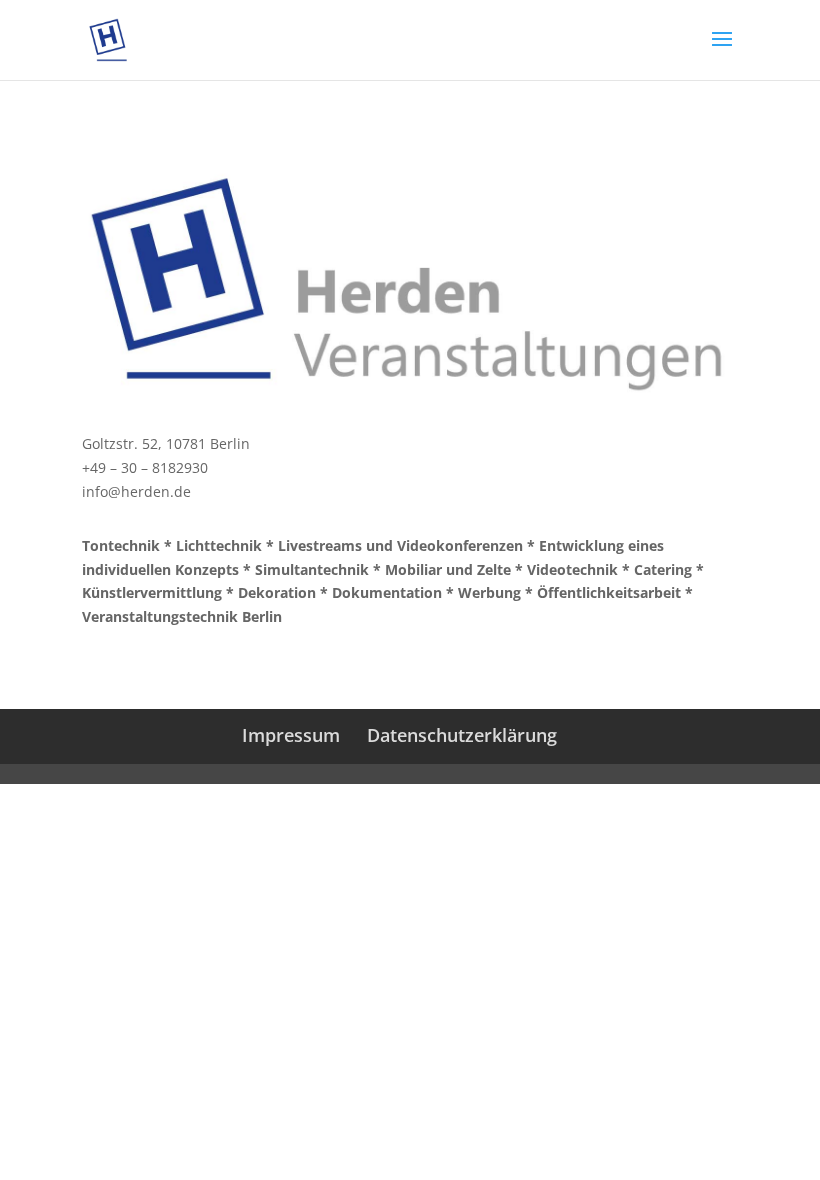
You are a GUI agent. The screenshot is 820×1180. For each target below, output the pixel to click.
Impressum (291, 735)
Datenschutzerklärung (462, 735)
